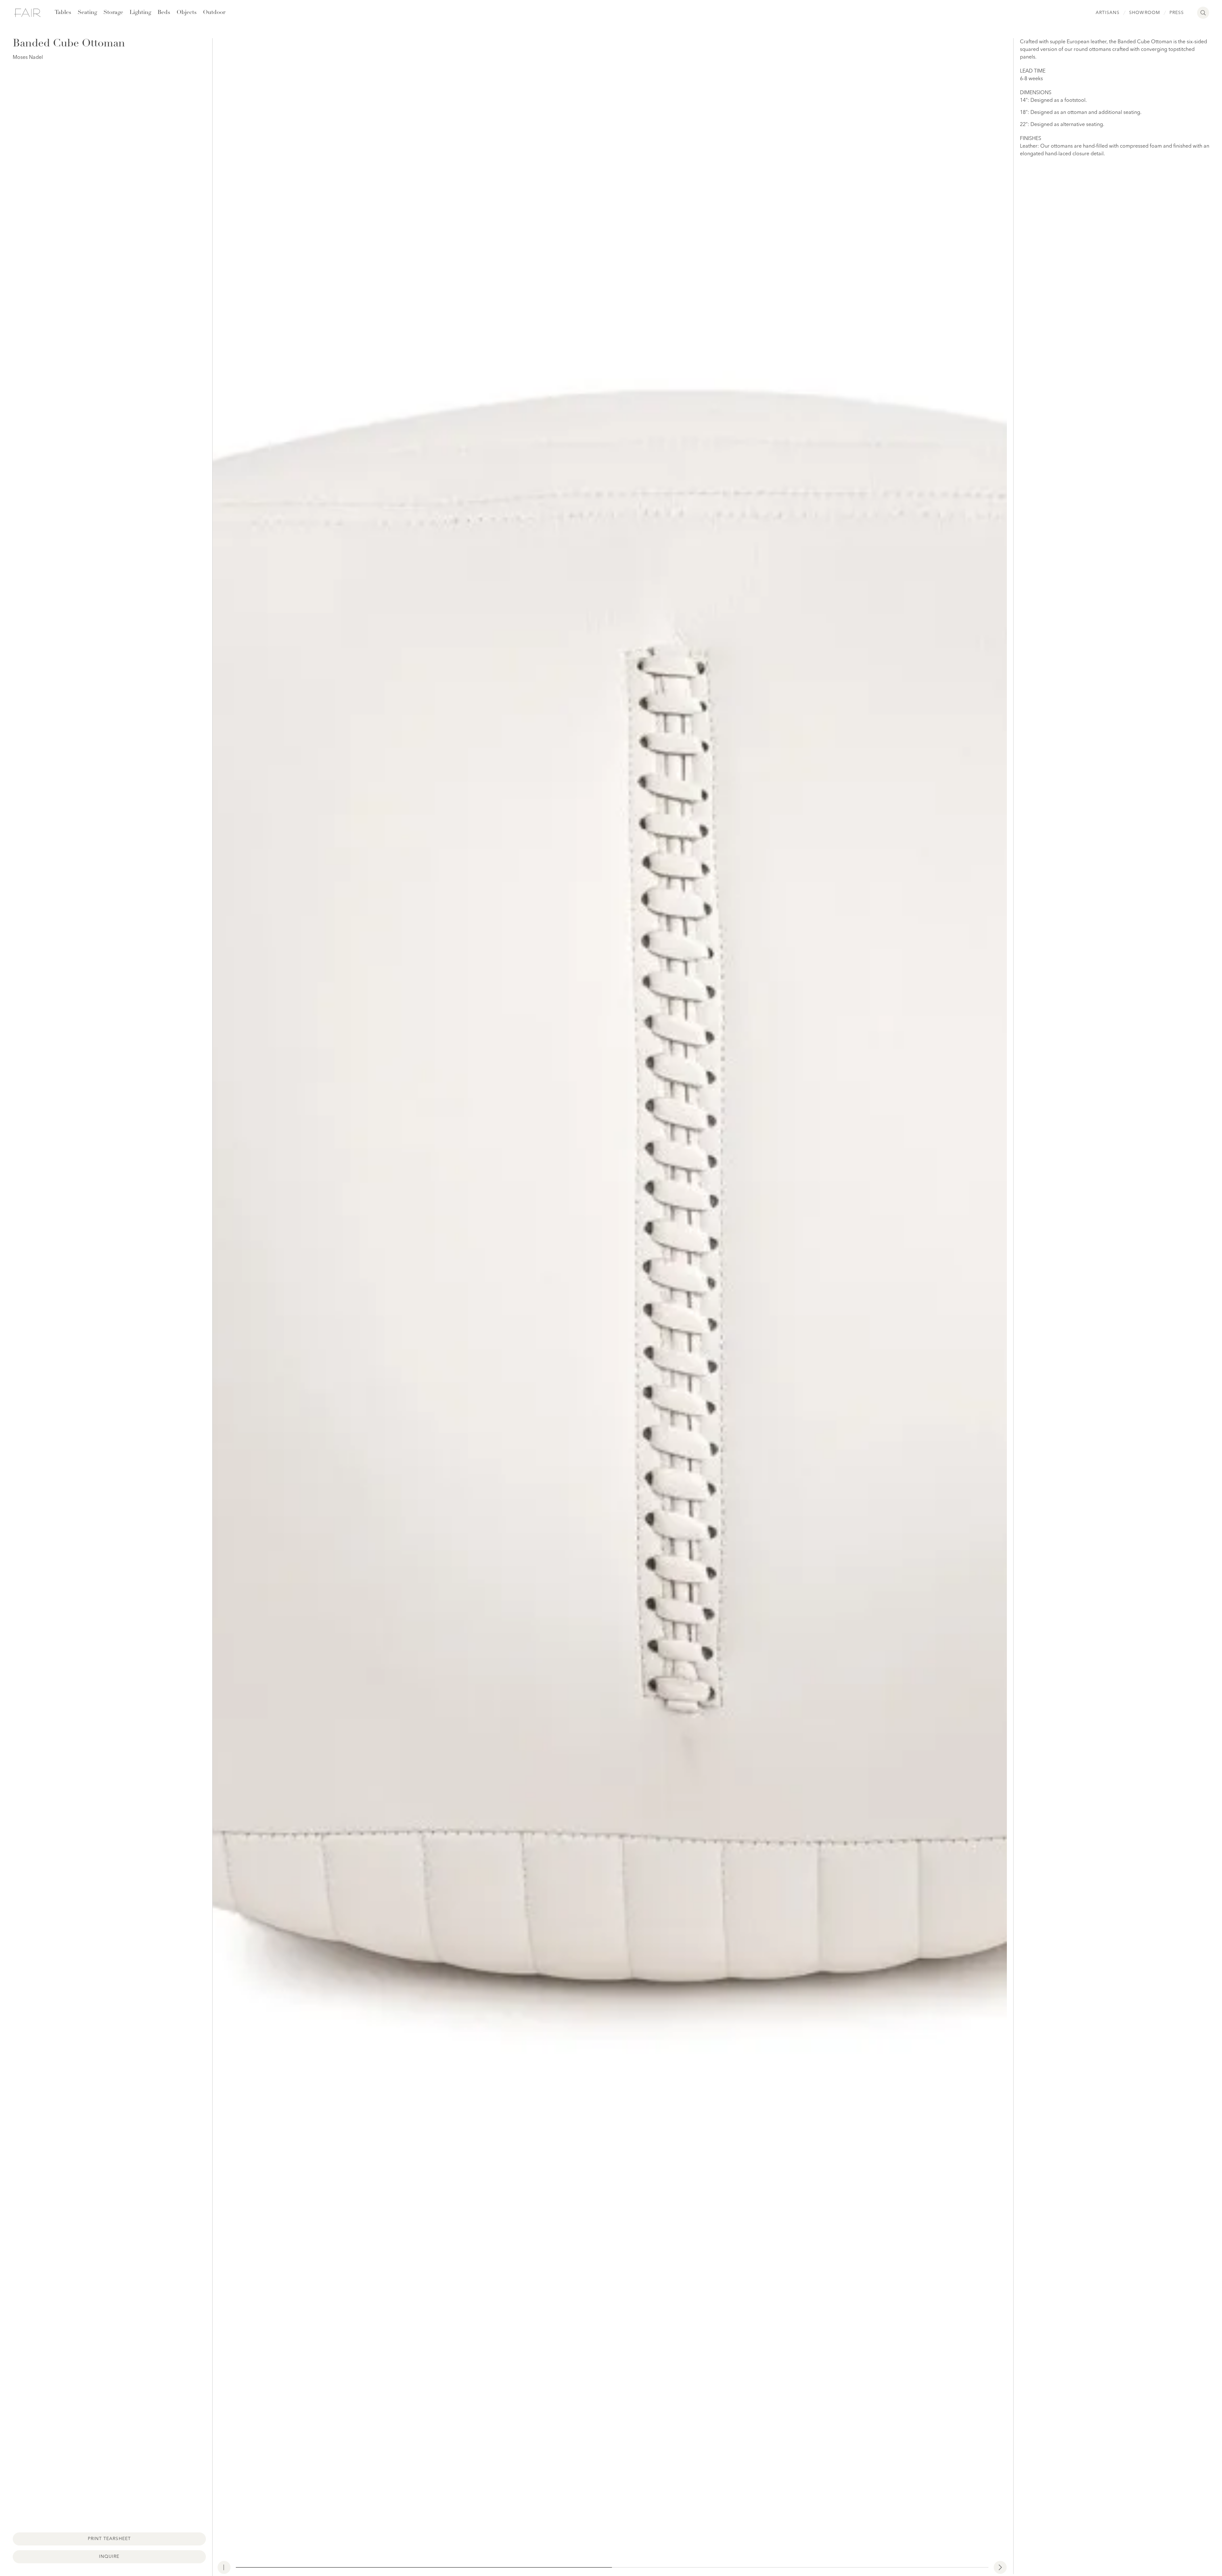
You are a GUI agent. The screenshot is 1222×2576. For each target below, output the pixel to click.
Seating (87, 13)
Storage (113, 13)
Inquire (109, 2557)
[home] (27, 13)
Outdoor (214, 13)
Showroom (1144, 13)
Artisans (1108, 13)
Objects (187, 13)
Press (1177, 13)
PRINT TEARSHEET (109, 2539)
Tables (63, 13)
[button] (1000, 2567)
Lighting (140, 13)
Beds (164, 13)
